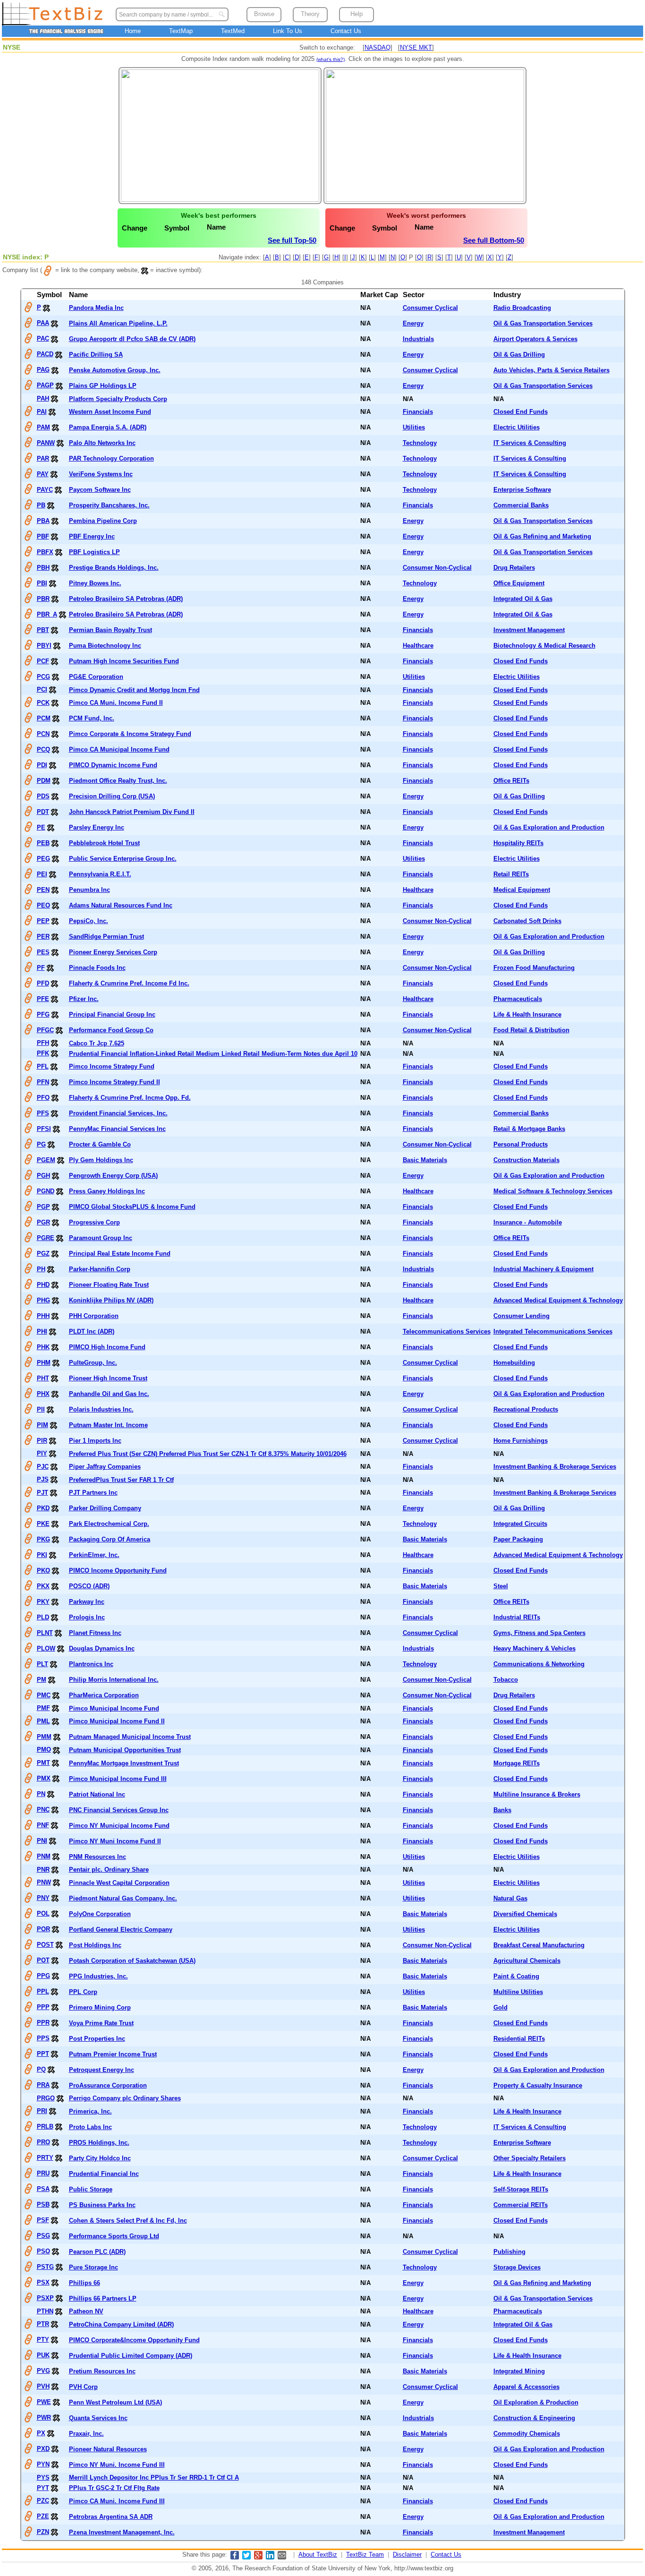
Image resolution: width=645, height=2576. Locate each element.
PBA (43, 521)
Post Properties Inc (97, 2039)
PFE (43, 999)
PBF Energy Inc (92, 536)
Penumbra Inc (89, 890)
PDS (43, 796)
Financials (418, 412)
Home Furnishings (521, 1441)
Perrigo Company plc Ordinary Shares (125, 2098)
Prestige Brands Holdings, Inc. (114, 568)
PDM (44, 781)
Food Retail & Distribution (531, 1030)
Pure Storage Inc (93, 2267)
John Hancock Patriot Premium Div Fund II (132, 812)
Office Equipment (519, 583)
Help (356, 14)
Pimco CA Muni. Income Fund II (116, 703)
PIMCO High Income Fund (107, 1347)
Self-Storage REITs (521, 2189)
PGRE (46, 1238)
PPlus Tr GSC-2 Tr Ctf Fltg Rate (114, 2488)
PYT (43, 2488)
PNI (42, 1841)
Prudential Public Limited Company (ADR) (131, 2356)
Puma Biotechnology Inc (105, 646)
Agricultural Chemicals (527, 1961)
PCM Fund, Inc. (92, 718)
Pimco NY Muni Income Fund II (115, 1841)
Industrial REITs (517, 1617)
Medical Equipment (522, 890)
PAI (42, 412)
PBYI (44, 646)
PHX (43, 1394)
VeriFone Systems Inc (101, 474)
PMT (43, 1763)
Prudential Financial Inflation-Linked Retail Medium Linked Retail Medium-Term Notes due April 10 (213, 1054)
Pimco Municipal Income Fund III (118, 1779)
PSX (43, 2282)
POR (43, 1929)
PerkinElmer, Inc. (94, 1555)
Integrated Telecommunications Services (553, 1331)
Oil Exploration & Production (536, 2402)
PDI (42, 765)
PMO (44, 1750)
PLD (43, 1617)
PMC (44, 1695)
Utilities (414, 427)
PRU (43, 2173)
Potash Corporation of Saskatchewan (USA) (132, 1961)
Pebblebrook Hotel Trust (104, 843)
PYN (43, 2464)
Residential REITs (519, 2039)
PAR (43, 458)
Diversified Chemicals (525, 1914)
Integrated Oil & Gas (523, 599)
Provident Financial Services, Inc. (118, 1113)
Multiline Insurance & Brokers (537, 1794)
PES (43, 952)
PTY (43, 2340)
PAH (43, 398)
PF (41, 968)
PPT (43, 2054)
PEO (43, 905)
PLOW (46, 1648)
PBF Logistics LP (94, 552)
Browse (264, 14)
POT (43, 1960)
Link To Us (288, 31)
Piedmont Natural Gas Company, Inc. (123, 1898)
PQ (41, 2069)
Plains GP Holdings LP (103, 386)
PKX (43, 1586)
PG (41, 1144)
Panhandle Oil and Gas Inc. (109, 1394)
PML (43, 1721)
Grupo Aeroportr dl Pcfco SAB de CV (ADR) (132, 339)
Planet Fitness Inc (95, 1633)
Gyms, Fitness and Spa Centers (539, 1633)
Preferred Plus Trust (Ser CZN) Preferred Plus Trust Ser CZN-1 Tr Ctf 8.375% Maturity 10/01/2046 (208, 1454)
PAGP (45, 385)
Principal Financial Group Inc (112, 1014)
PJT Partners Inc (93, 1493)
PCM (44, 718)
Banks (502, 1810)
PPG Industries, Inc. (98, 1976)
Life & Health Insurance (527, 1014)
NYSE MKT (416, 47)
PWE (44, 2402)
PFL (43, 1066)
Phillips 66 (85, 2283)
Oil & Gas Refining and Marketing (542, 536)
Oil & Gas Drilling (519, 355)
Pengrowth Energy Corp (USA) (113, 1176)
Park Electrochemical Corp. (109, 1524)
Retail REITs (511, 874)
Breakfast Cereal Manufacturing (539, 1945)
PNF (43, 1825)
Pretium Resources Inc (102, 2371)
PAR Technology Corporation (111, 458)
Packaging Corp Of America (110, 1539)
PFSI (44, 1129)
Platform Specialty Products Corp (118, 399)
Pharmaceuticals (518, 999)
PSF (43, 2220)
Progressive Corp (94, 1222)
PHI (42, 1331)
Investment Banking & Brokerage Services (555, 1467)
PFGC (45, 1030)
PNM (44, 1856)
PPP (43, 2007)
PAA (43, 323)
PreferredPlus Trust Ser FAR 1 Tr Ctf (121, 1480)
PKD (43, 1508)
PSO (43, 2251)
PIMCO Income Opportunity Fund (118, 1570)
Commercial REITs (521, 2205)
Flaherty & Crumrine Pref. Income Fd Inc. (129, 983)
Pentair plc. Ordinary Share (109, 1870)
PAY (43, 474)
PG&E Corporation (96, 677)
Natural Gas (510, 1898)
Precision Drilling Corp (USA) (112, 796)
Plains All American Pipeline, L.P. (118, 323)
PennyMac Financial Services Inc (117, 1129)
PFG (43, 1014)
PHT (43, 1378)
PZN (43, 2532)
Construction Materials (526, 1160)
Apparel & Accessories (526, 2387)
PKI (42, 1555)
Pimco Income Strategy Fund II (115, 1082)
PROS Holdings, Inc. (99, 2143)
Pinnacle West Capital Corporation (119, 1883)
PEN (43, 890)
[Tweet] (246, 2557)
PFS (43, 1113)
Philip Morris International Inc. (114, 1680)
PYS (43, 2478)
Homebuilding (514, 1363)
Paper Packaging (518, 1539)
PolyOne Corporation (100, 1914)
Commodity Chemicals (527, 2434)
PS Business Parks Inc (102, 2205)
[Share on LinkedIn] (270, 2557)
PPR (43, 2023)
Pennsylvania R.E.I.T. (100, 874)
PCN (43, 734)
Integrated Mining (519, 2371)
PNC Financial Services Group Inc (119, 1810)
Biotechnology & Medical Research (544, 646)
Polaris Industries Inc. (101, 1409)
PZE (43, 2516)
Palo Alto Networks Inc (102, 443)
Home (133, 31)
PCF (43, 661)
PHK (43, 1347)
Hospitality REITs (518, 843)
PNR (43, 1870)
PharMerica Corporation (104, 1695)
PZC (43, 2501)
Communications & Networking (539, 1664)
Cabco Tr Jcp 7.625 (97, 1043)
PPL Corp (83, 1992)
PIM (42, 1425)
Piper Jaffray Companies (105, 1467)
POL (43, 1913)
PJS (43, 1479)
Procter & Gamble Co (100, 1144)
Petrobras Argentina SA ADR (111, 2517)
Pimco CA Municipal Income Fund (119, 749)
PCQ (43, 749)
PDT (43, 812)
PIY (42, 1453)
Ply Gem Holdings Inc (101, 1160)
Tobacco (506, 1680)
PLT (42, 1664)
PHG (43, 1300)
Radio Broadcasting (522, 308)
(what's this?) (331, 59)
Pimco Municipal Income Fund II (117, 1721)
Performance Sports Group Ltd (114, 2236)
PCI (42, 689)
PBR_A (47, 614)
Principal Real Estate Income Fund (120, 1254)
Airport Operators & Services (535, 339)
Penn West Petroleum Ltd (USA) (115, 2402)
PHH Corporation (94, 1316)
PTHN (45, 2311)
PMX (44, 1778)
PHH (43, 1316)
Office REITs (511, 781)
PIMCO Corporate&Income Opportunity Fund (134, 2340)
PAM (43, 427)
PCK (43, 703)
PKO (43, 1570)
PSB (43, 2204)
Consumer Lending (522, 1316)
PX (41, 2433)
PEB (43, 843)
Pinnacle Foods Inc (97, 968)
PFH (43, 1043)
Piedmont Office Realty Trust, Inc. (118, 781)
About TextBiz (318, 2555)
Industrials (418, 339)
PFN (43, 1082)
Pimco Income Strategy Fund (112, 1066)
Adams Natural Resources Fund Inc (121, 905)
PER (43, 937)
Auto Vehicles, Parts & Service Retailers (552, 370)
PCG (43, 677)
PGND (46, 1191)
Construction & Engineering (534, 2418)
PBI (42, 583)
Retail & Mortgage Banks (529, 1129)
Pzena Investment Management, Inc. (122, 2532)
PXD (43, 2449)
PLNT (45, 1633)
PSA (43, 2189)
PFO (43, 1098)
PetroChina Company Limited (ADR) (121, 2324)
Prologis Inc (87, 1617)
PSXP (45, 2298)
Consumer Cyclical (430, 308)
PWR (44, 2418)
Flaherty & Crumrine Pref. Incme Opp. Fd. (130, 1098)
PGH (43, 1176)
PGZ (43, 1254)
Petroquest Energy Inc (102, 2070)
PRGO (46, 2098)
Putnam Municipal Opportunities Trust (125, 1750)
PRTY (45, 2158)
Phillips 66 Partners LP (103, 2298)
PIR (42, 1441)
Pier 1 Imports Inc (95, 1441)
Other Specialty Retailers (530, 2158)
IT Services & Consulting (530, 443)
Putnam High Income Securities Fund (124, 661)
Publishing (509, 2252)
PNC (43, 1810)
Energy (413, 323)
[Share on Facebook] (235, 2557)
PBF (43, 536)
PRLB (45, 2127)
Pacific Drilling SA (96, 355)
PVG (43, 2371)
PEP (43, 921)
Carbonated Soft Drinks (527, 921)
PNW (44, 1882)
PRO (43, 2142)
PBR (43, 599)
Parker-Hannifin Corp (100, 1269)
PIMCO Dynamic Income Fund (113, 765)
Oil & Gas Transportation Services (543, 323)
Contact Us (346, 31)
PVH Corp (83, 2387)
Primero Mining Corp (100, 2007)
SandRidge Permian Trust (106, 937)
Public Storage (91, 2189)
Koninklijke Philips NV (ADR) (111, 1300)
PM (42, 1680)
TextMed (233, 31)
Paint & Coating (516, 1976)
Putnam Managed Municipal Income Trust (130, 1737)
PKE (43, 1524)
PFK (43, 1053)
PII (41, 1409)
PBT (43, 630)
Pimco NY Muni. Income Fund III (117, 2465)
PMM (44, 1737)
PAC (43, 338)
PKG (43, 1539)
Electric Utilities (517, 427)
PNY (43, 1898)
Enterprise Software (522, 490)
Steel (501, 1586)
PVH (43, 2386)
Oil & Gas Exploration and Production (549, 827)
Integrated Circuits (520, 1524)
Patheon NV (86, 2311)
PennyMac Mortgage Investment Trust (124, 1763)
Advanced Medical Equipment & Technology (558, 1300)
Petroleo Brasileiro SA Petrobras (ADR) (126, 599)
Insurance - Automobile (528, 1222)
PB (41, 505)
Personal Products (521, 1144)
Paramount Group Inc (101, 1238)
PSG (43, 2236)
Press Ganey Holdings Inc (107, 1191)
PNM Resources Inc (98, 1857)
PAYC (45, 490)
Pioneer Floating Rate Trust (109, 1285)
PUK (43, 2355)
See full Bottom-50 (494, 240)
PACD (45, 354)
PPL (43, 1991)
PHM (44, 1363)
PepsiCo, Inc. (89, 921)
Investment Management (529, 630)
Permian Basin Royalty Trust (110, 630)
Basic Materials (425, 1160)
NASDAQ (378, 47)
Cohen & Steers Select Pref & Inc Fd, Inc (128, 2221)
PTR (43, 2324)
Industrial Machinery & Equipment (543, 1269)
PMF (43, 1708)
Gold (501, 2007)
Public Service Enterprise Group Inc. (123, 859)
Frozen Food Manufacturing (534, 968)
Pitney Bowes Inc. (95, 583)
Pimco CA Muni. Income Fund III (117, 2501)
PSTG (45, 2267)
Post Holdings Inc (95, 1945)
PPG (43, 1976)
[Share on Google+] (258, 2557)
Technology (420, 443)
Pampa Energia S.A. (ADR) (108, 427)
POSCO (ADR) (89, 1586)
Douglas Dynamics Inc (102, 1648)
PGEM (46, 1160)
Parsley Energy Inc (97, 827)
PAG (43, 370)
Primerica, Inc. (90, 2111)
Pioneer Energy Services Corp (113, 952)
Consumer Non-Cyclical (437, 568)
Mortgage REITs (517, 1763)
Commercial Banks (521, 505)
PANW (46, 443)
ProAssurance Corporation (108, 2085)
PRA (43, 2085)
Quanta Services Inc (98, 2418)
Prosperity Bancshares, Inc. (109, 505)
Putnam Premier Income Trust (113, 2054)
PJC (43, 1467)
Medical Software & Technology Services (553, 1191)
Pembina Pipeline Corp (103, 521)
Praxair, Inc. (86, 2434)
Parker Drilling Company (105, 1508)
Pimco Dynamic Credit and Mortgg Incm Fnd (134, 690)
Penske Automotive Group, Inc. (115, 370)
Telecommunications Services (447, 1331)
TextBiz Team (365, 2555)
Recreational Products (526, 1409)
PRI (42, 2111)
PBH (43, 568)
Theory (310, 14)
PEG (43, 859)
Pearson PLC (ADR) (97, 2252)
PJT (42, 1493)
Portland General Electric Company (121, 1930)
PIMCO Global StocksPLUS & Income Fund (132, 1207)
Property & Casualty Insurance (538, 2085)
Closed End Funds (521, 412)
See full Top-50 (292, 240)
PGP (43, 1207)
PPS (43, 2038)
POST (45, 1945)
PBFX (45, 552)
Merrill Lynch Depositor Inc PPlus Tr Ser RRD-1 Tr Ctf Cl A (154, 2478)
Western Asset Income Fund (110, 412)
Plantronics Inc (91, 1664)
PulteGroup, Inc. (93, 1363)
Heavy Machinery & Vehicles (535, 1648)
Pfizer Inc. (84, 999)
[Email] (282, 2557)
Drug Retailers (514, 568)
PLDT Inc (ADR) (92, 1331)
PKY (43, 1602)
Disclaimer (407, 2555)
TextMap (181, 31)
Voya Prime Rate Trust (101, 2023)
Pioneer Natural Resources (108, 2449)
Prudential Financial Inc (104, 2174)
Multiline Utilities (518, 1992)
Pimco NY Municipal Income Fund (119, 1826)
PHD (43, 1285)
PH (41, 1269)
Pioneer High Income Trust (108, 1378)
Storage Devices (517, 2267)
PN (41, 1794)
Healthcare (418, 646)
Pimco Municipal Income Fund (114, 1708)
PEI (42, 874)
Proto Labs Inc (90, 2127)
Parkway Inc (87, 1602)
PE (41, 827)
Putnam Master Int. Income (108, 1425)
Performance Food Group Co (111, 1030)
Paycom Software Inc (100, 490)
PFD (43, 983)
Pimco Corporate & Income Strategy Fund (130, 734)
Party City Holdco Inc (100, 2158)
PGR (43, 1222)
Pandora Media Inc (96, 308)
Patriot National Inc (97, 1794)
